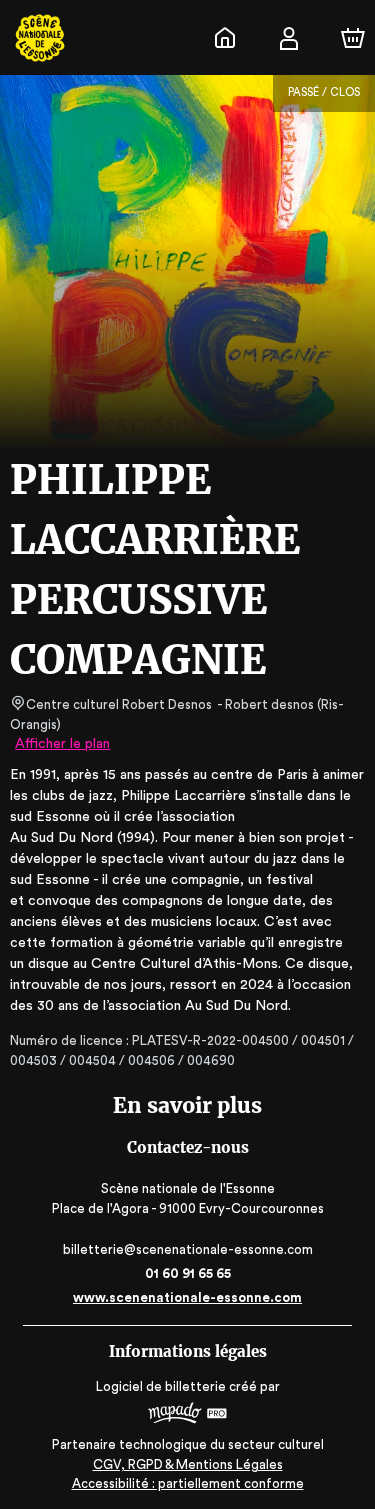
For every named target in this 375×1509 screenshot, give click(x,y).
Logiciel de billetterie (161, 1386)
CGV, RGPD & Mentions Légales (188, 1464)
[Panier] (353, 38)
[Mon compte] (289, 38)
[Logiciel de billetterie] (188, 1415)
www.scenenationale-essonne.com (187, 1297)
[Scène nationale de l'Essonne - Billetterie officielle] (225, 38)
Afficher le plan (62, 744)
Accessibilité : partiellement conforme (188, 1483)
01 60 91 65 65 (188, 1273)
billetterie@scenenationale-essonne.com (188, 1249)
